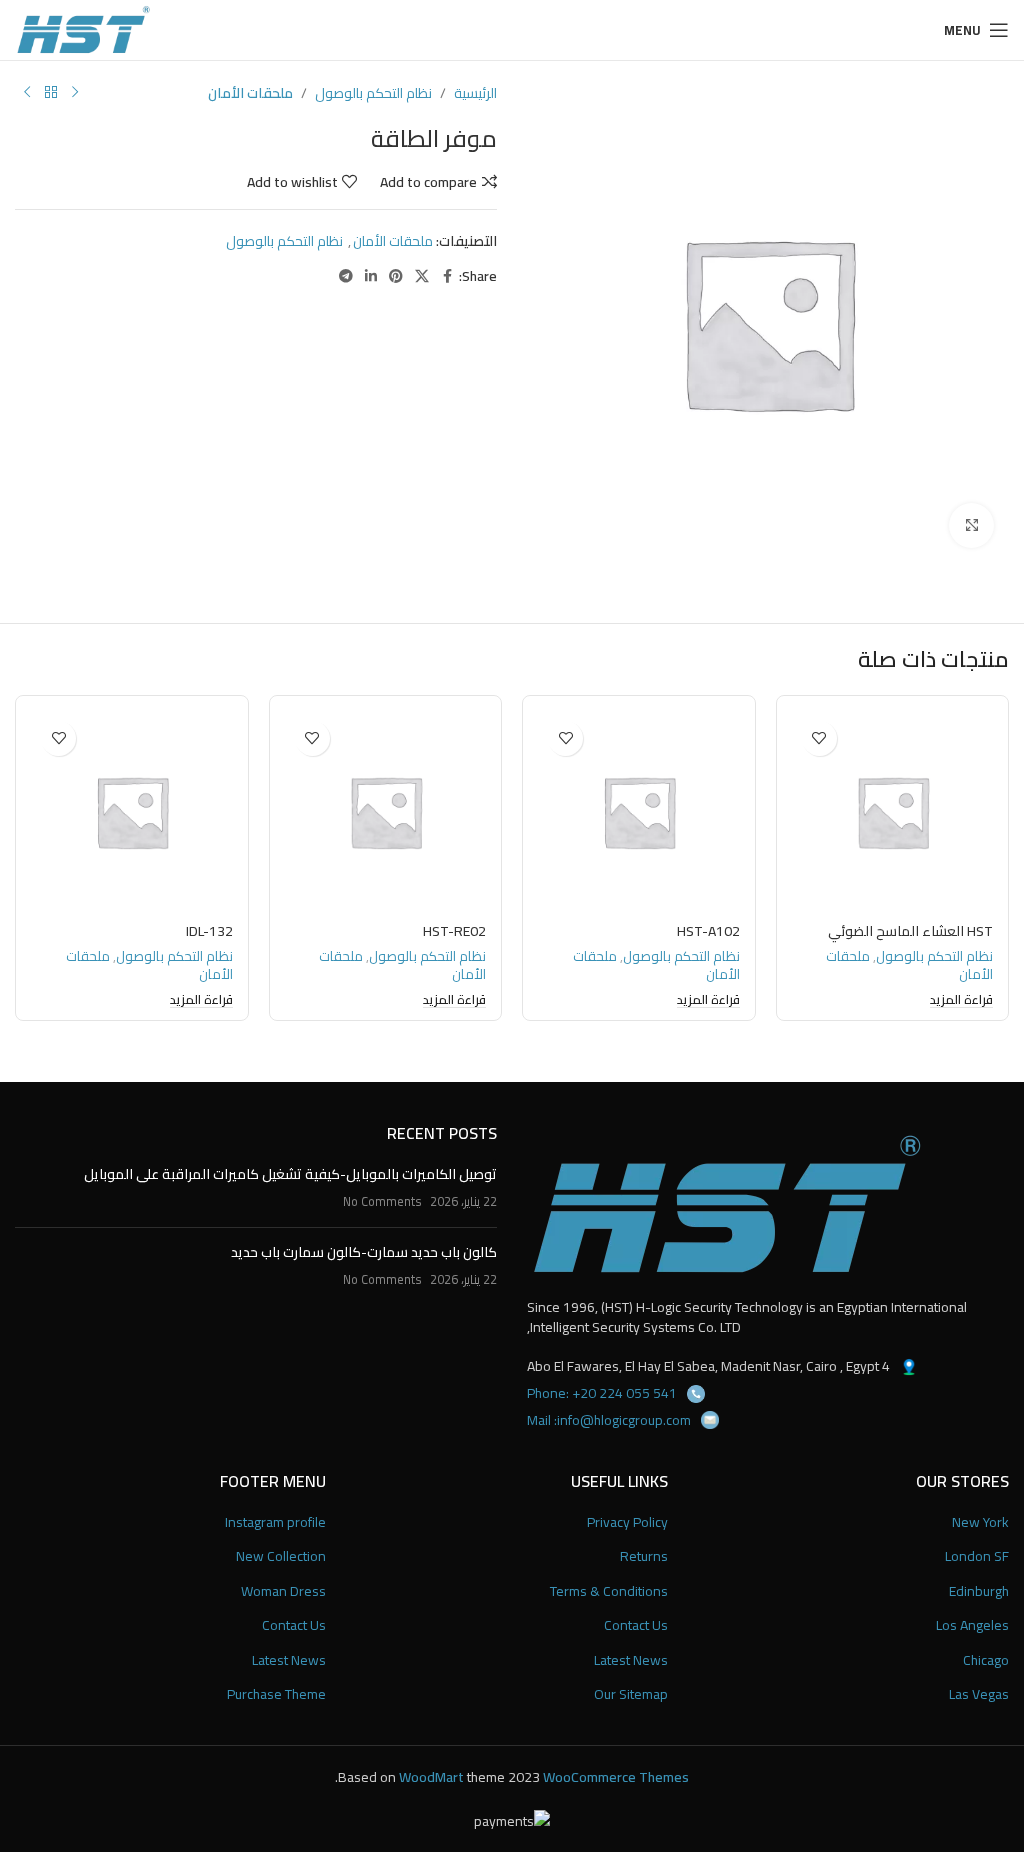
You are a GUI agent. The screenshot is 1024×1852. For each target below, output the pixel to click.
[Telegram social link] (346, 276)
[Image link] (727, 1204)
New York (980, 1523)
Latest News (631, 1661)
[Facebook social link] (447, 276)
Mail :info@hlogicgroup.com (609, 1420)
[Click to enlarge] (971, 525)
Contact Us (636, 1626)
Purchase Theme (276, 1695)
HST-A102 (708, 931)
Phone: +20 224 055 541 (602, 1393)
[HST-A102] (639, 812)
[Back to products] (51, 93)
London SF (977, 1557)
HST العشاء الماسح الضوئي (910, 931)
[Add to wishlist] (819, 738)
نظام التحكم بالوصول (373, 93)
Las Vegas (979, 1695)
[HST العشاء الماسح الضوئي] (893, 812)
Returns (644, 1557)
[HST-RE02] (386, 812)
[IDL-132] (132, 812)
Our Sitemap (631, 1695)
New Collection (281, 1557)
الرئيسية (475, 93)
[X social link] (422, 276)
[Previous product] (75, 93)
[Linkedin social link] (371, 276)
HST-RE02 (454, 931)
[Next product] (27, 93)
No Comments (382, 1201)
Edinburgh (979, 1592)
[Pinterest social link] (396, 276)
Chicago (986, 1661)
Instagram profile (275, 1523)
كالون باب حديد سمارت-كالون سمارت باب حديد (364, 1252)
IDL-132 (209, 931)
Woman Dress (283, 1592)
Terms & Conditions (609, 1592)
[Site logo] (83, 29)
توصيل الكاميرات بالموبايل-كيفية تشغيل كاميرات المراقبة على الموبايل (290, 1174)
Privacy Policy (627, 1523)
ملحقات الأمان (250, 93)
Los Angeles (972, 1626)
